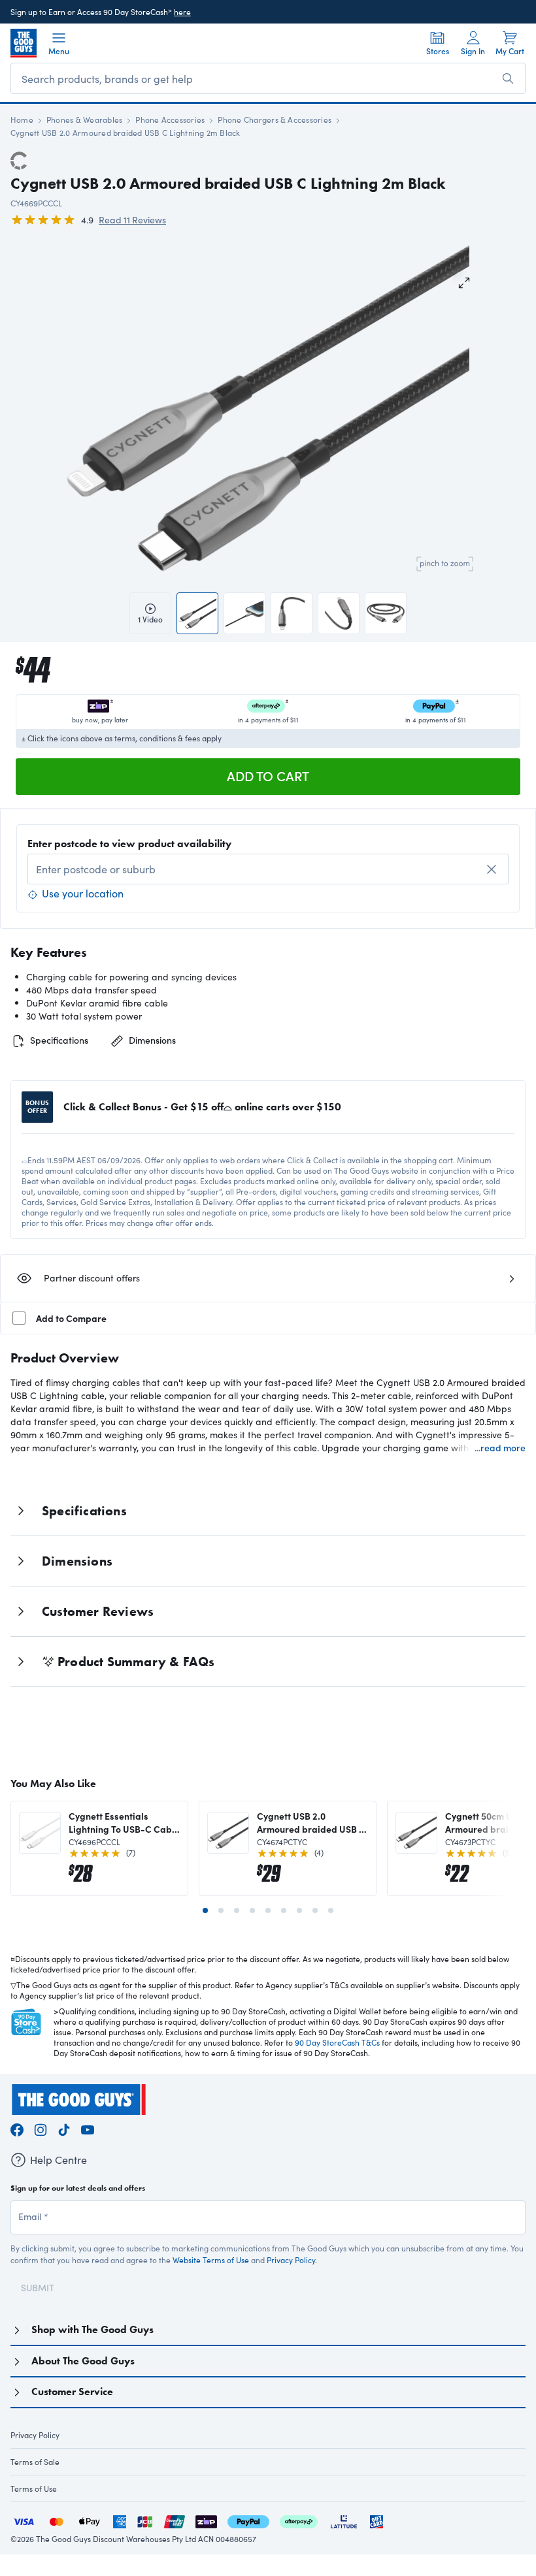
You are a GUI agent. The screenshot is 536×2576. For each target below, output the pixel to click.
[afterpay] (299, 2520)
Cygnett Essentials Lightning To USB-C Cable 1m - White (124, 1822)
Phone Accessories (170, 120)
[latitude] (344, 2520)
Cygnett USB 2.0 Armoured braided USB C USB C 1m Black (311, 1822)
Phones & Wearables (84, 120)
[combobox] (268, 869)
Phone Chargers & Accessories (275, 120)
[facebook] (17, 2128)
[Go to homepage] (24, 43)
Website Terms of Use (211, 2260)
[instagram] (41, 2128)
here (182, 12)
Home (22, 120)
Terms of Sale (35, 2462)
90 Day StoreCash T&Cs (337, 2042)
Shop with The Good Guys (92, 2329)
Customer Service (72, 2391)
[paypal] (248, 2520)
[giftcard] (377, 2520)
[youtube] (88, 2128)
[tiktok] (64, 2128)
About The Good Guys (83, 2361)
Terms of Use (34, 2488)
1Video (150, 619)
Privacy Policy (291, 2260)
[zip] (206, 2520)
